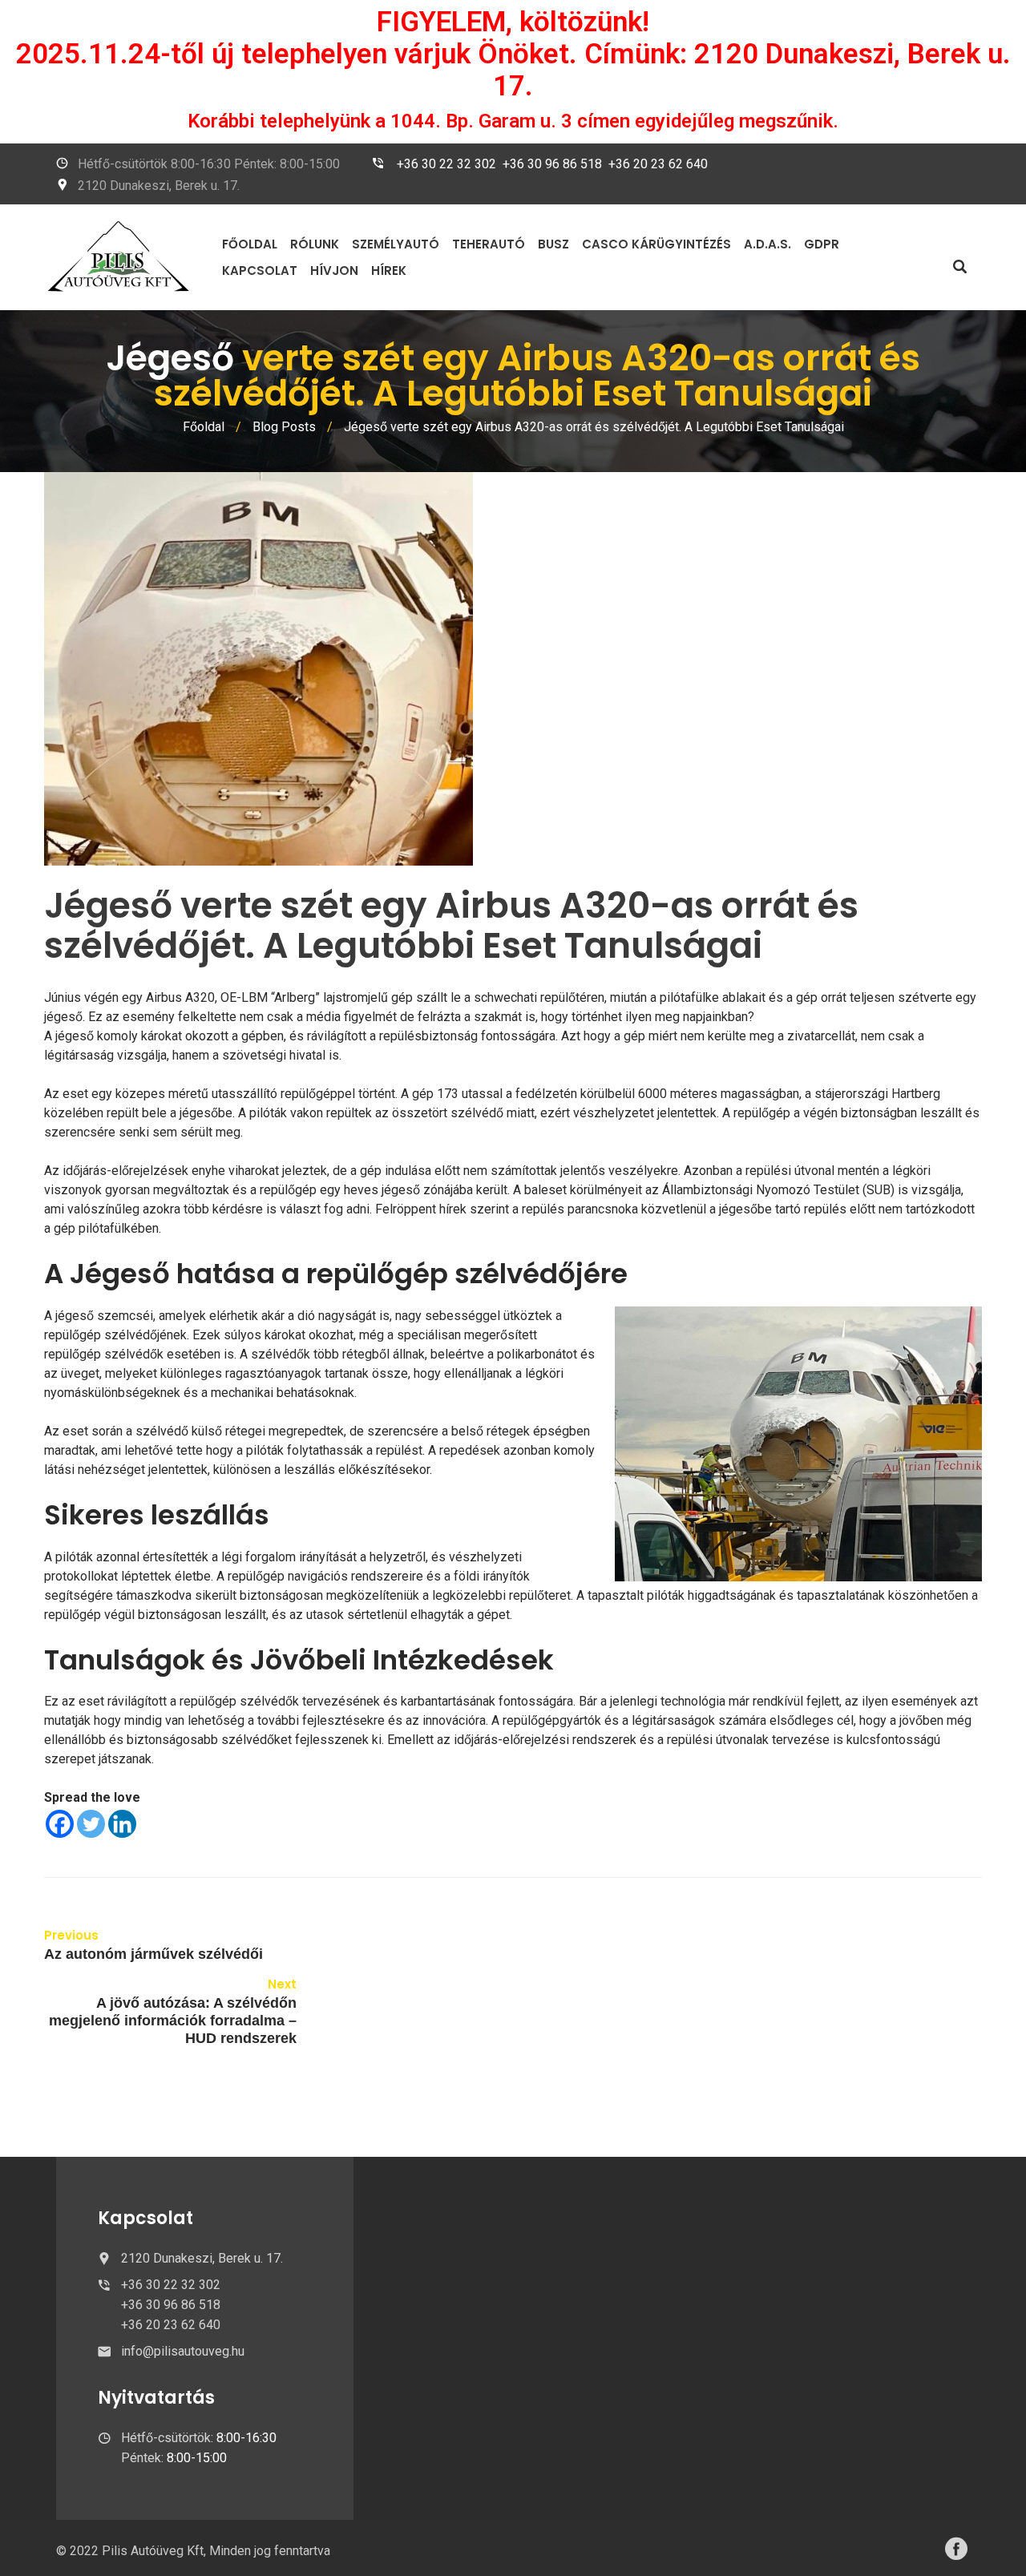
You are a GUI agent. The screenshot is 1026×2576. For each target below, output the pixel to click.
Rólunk (315, 244)
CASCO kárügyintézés (656, 244)
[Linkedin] (122, 1824)
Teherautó (489, 244)
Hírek (389, 271)
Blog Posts (284, 427)
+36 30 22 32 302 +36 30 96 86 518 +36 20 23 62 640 (552, 164)
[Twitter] (91, 1824)
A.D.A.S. (767, 244)
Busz (553, 244)
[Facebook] (60, 1824)
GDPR (822, 244)
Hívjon (334, 271)
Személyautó (396, 244)
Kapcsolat (260, 271)
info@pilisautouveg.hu (183, 2351)
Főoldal (250, 244)
